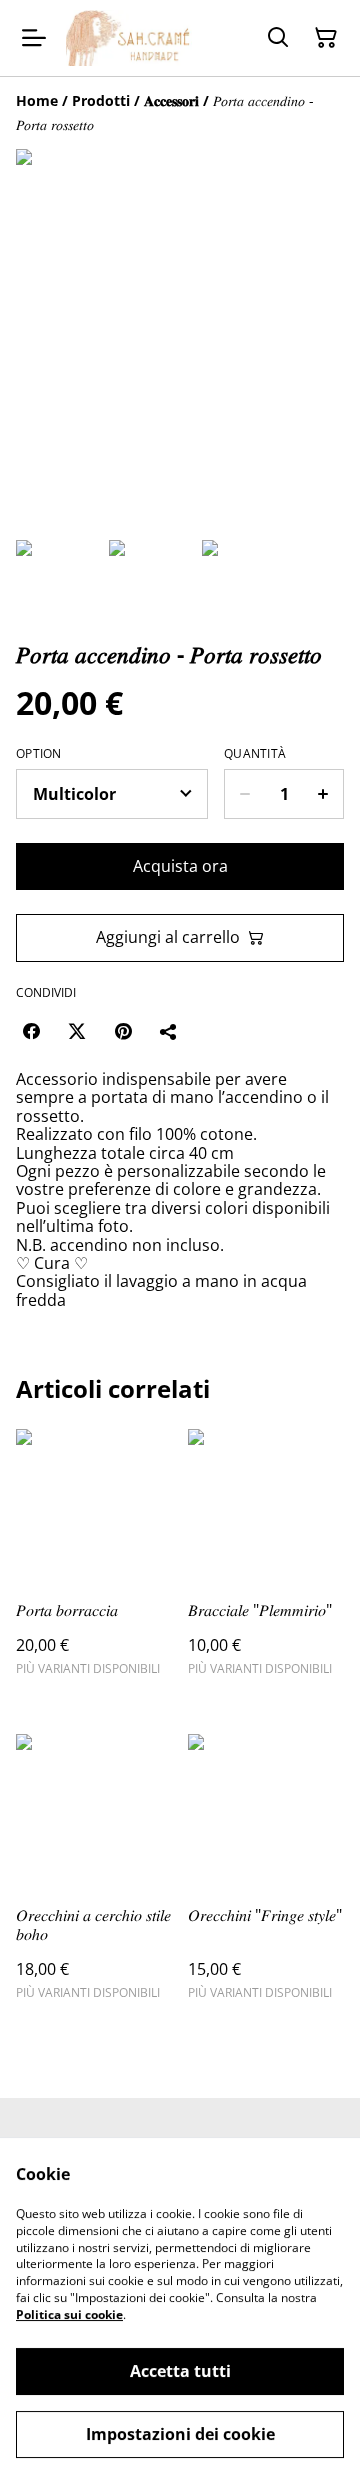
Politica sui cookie (69, 2314)
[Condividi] (169, 1031)
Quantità (255, 754)
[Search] (278, 38)
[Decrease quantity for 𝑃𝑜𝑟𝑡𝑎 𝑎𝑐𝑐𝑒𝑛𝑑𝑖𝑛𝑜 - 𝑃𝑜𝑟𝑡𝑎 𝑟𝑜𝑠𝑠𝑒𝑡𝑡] (244, 794)
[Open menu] (34, 38)
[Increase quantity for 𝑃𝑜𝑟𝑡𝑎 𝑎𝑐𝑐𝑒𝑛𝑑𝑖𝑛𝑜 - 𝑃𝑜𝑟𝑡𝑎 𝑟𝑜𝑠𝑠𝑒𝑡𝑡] (323, 794)
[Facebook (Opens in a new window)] (31, 1031)
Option (39, 754)
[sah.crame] (129, 38)
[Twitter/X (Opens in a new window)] (77, 1031)
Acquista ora (180, 866)
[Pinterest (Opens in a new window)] (123, 1031)
